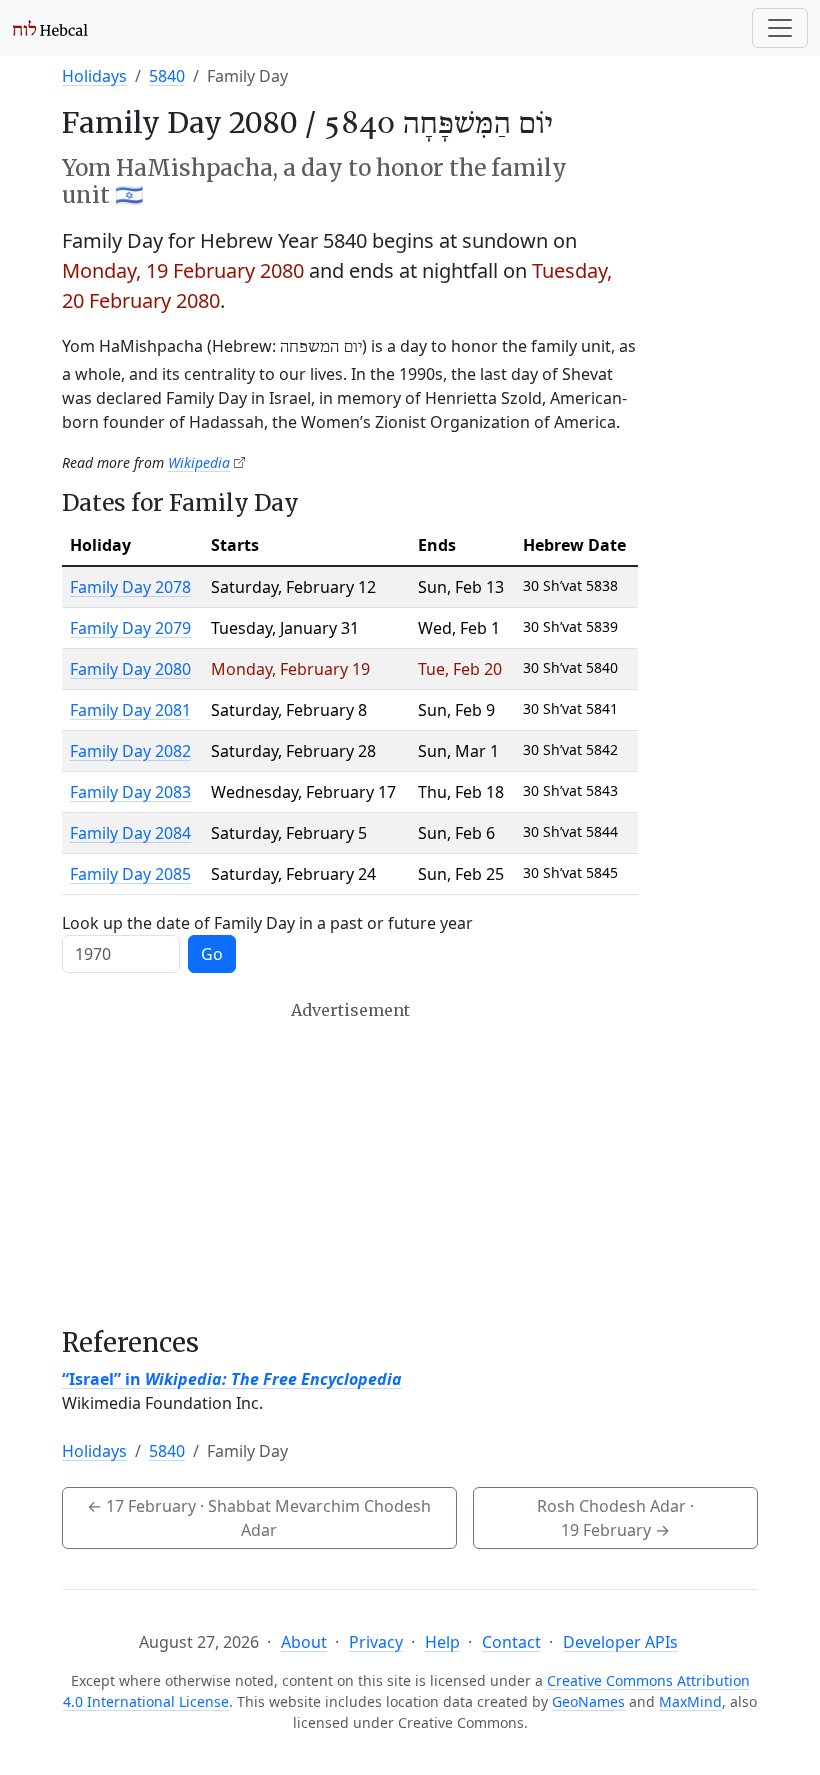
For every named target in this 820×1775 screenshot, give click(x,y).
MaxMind (690, 1701)
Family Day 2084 (130, 833)
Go (212, 954)
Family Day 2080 (130, 669)
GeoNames (588, 1701)
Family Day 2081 (130, 710)
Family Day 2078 (130, 587)
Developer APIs (620, 1642)
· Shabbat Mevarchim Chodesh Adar (259, 1518)
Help (442, 1642)
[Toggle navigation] (780, 28)
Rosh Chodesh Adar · (615, 1518)
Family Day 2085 (130, 874)
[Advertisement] (350, 1164)
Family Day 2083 (130, 792)
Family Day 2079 (130, 628)
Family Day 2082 (130, 751)
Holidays (94, 76)
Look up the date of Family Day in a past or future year (267, 923)
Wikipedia (199, 462)
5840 (167, 76)
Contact (511, 1642)
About (304, 1642)
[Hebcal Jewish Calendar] (50, 28)
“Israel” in (232, 1379)
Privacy (376, 1642)
